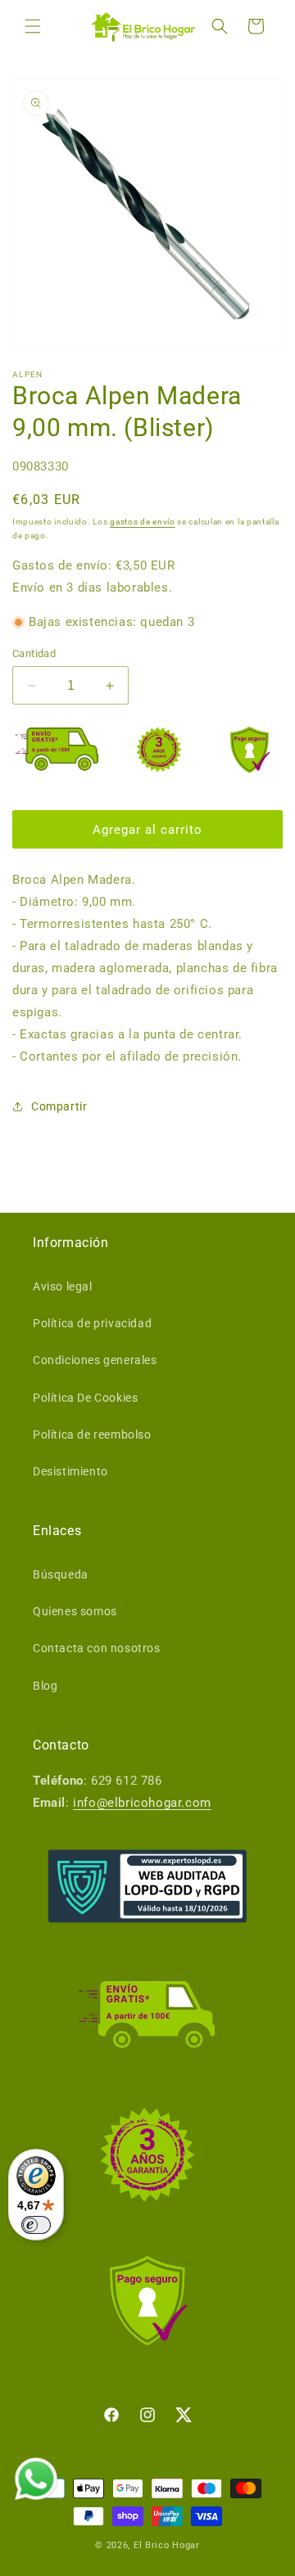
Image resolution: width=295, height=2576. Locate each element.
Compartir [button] (59, 1106)
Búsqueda (61, 1574)
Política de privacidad (92, 1323)
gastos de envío (143, 522)
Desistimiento (70, 1471)
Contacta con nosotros (97, 1648)
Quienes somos (75, 1611)
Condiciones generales (95, 1360)
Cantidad (34, 653)
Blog (45, 1686)
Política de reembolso (92, 1434)
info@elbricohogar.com (142, 1803)
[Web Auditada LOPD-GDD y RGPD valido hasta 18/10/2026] (147, 1886)
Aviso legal (63, 1286)
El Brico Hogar (167, 2545)
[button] (33, 26)
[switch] (36, 2225)
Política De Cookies (85, 1398)
